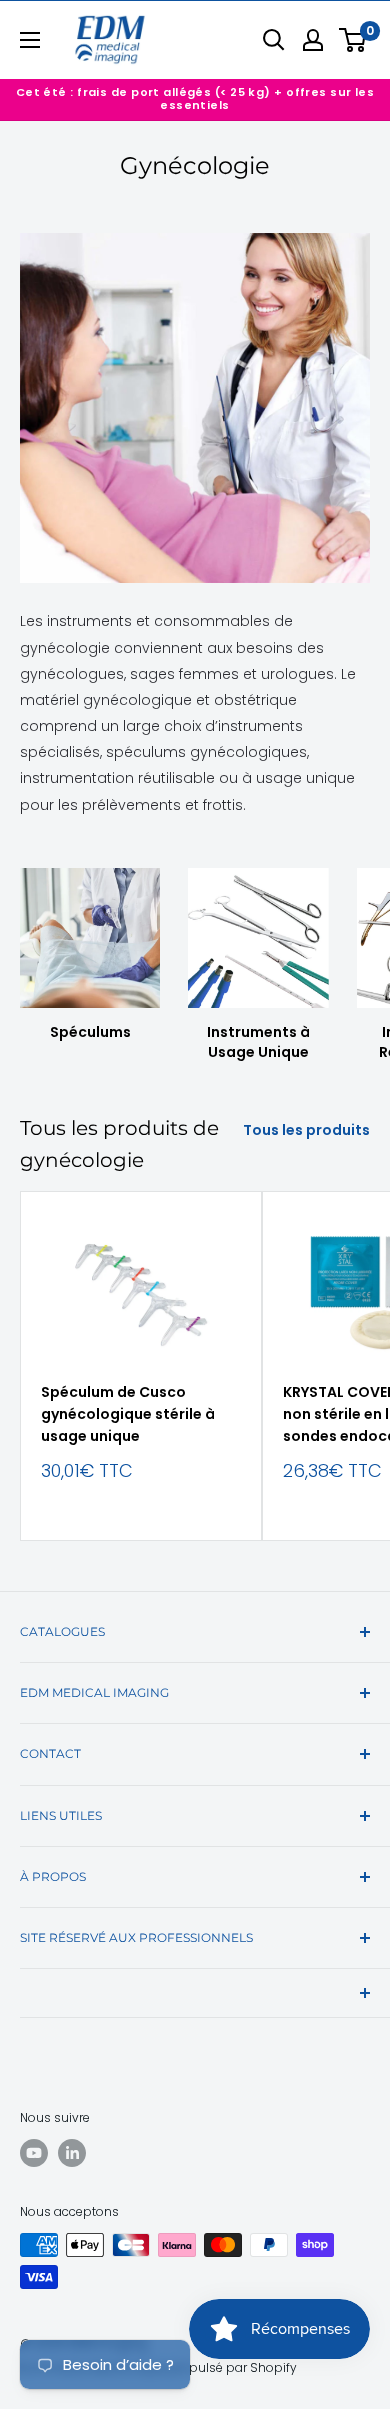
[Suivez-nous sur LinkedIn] (72, 2153)
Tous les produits (306, 1130)
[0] (353, 40)
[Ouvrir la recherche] (274, 40)
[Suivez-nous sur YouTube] (34, 2153)
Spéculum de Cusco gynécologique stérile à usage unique (128, 1413)
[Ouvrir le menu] (30, 40)
